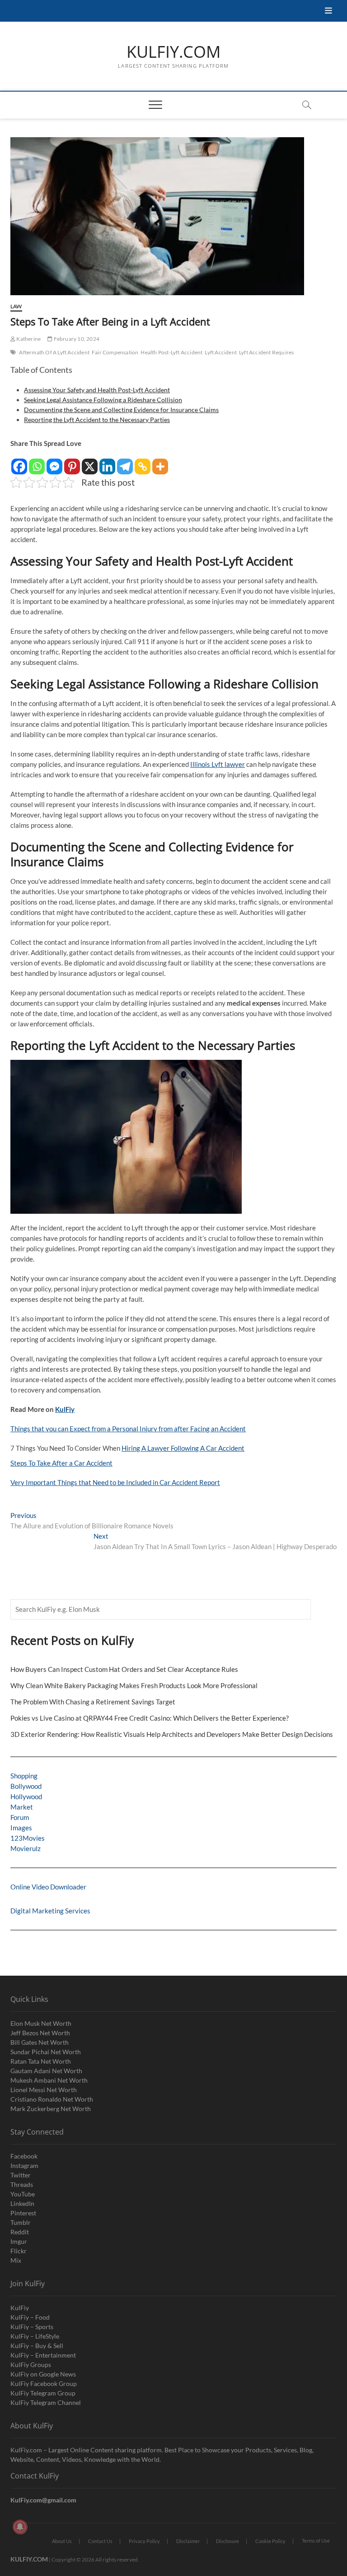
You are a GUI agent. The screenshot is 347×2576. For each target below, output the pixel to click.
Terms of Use (316, 2541)
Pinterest (23, 2213)
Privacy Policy (144, 2541)
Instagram (24, 2165)
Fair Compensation (115, 352)
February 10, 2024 (76, 339)
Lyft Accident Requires (266, 352)
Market (22, 1807)
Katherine (28, 339)
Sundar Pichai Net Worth (46, 2052)
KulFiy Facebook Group (44, 2383)
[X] (90, 462)
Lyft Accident (221, 352)
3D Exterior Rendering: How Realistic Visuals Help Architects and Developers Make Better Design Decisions (172, 1734)
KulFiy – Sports (32, 2327)
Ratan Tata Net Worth (41, 2061)
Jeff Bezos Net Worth (40, 2033)
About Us (62, 2541)
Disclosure (227, 2541)
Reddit (20, 2232)
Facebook (24, 2156)
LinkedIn (22, 2203)
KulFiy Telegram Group (43, 2393)
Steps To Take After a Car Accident (61, 1463)
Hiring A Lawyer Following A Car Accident (183, 1448)
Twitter (21, 2175)
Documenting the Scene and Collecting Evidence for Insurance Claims (121, 410)
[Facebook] (19, 462)
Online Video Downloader (48, 1887)
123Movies (28, 1838)
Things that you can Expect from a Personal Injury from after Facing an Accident (128, 1429)
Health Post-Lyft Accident (171, 352)
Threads (22, 2184)
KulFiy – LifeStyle (35, 2336)
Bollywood (26, 1786)
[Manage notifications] (20, 2527)
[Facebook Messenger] (54, 462)
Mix (16, 2260)
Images (21, 1828)
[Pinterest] (72, 462)
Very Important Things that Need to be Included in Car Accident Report (115, 1482)
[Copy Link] (143, 462)
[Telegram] (125, 462)
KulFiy (65, 1409)
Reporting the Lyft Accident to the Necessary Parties (97, 420)
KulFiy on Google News (43, 2374)
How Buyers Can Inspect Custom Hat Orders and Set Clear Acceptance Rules (124, 1669)
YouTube (23, 2194)
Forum (20, 1817)
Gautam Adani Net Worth (46, 2071)
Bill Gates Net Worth (40, 2042)
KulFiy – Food (30, 2317)
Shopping (24, 1776)
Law (16, 306)
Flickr (19, 2251)
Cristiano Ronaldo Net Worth (52, 2099)
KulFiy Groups (31, 2365)
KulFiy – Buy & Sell (37, 2346)
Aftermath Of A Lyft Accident (54, 352)
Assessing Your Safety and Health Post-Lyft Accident (97, 390)
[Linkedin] (107, 462)
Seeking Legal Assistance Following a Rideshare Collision (103, 400)
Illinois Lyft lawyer (218, 764)
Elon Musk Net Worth (41, 2023)
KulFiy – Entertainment (43, 2355)
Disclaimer (188, 2541)
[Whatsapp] (37, 462)
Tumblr (21, 2222)
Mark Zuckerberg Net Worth (51, 2109)
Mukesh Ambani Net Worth (49, 2080)
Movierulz (26, 1848)
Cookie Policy (270, 2541)
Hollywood (26, 1796)
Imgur (19, 2241)
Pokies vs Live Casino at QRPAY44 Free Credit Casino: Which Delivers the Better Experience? (150, 1718)
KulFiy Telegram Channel (46, 2402)
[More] (160, 462)
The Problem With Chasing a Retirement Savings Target (93, 1702)
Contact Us (100, 2541)
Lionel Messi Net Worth (44, 2090)
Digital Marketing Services (50, 1911)
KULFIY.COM (173, 52)
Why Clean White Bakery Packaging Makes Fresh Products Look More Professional (134, 1685)
